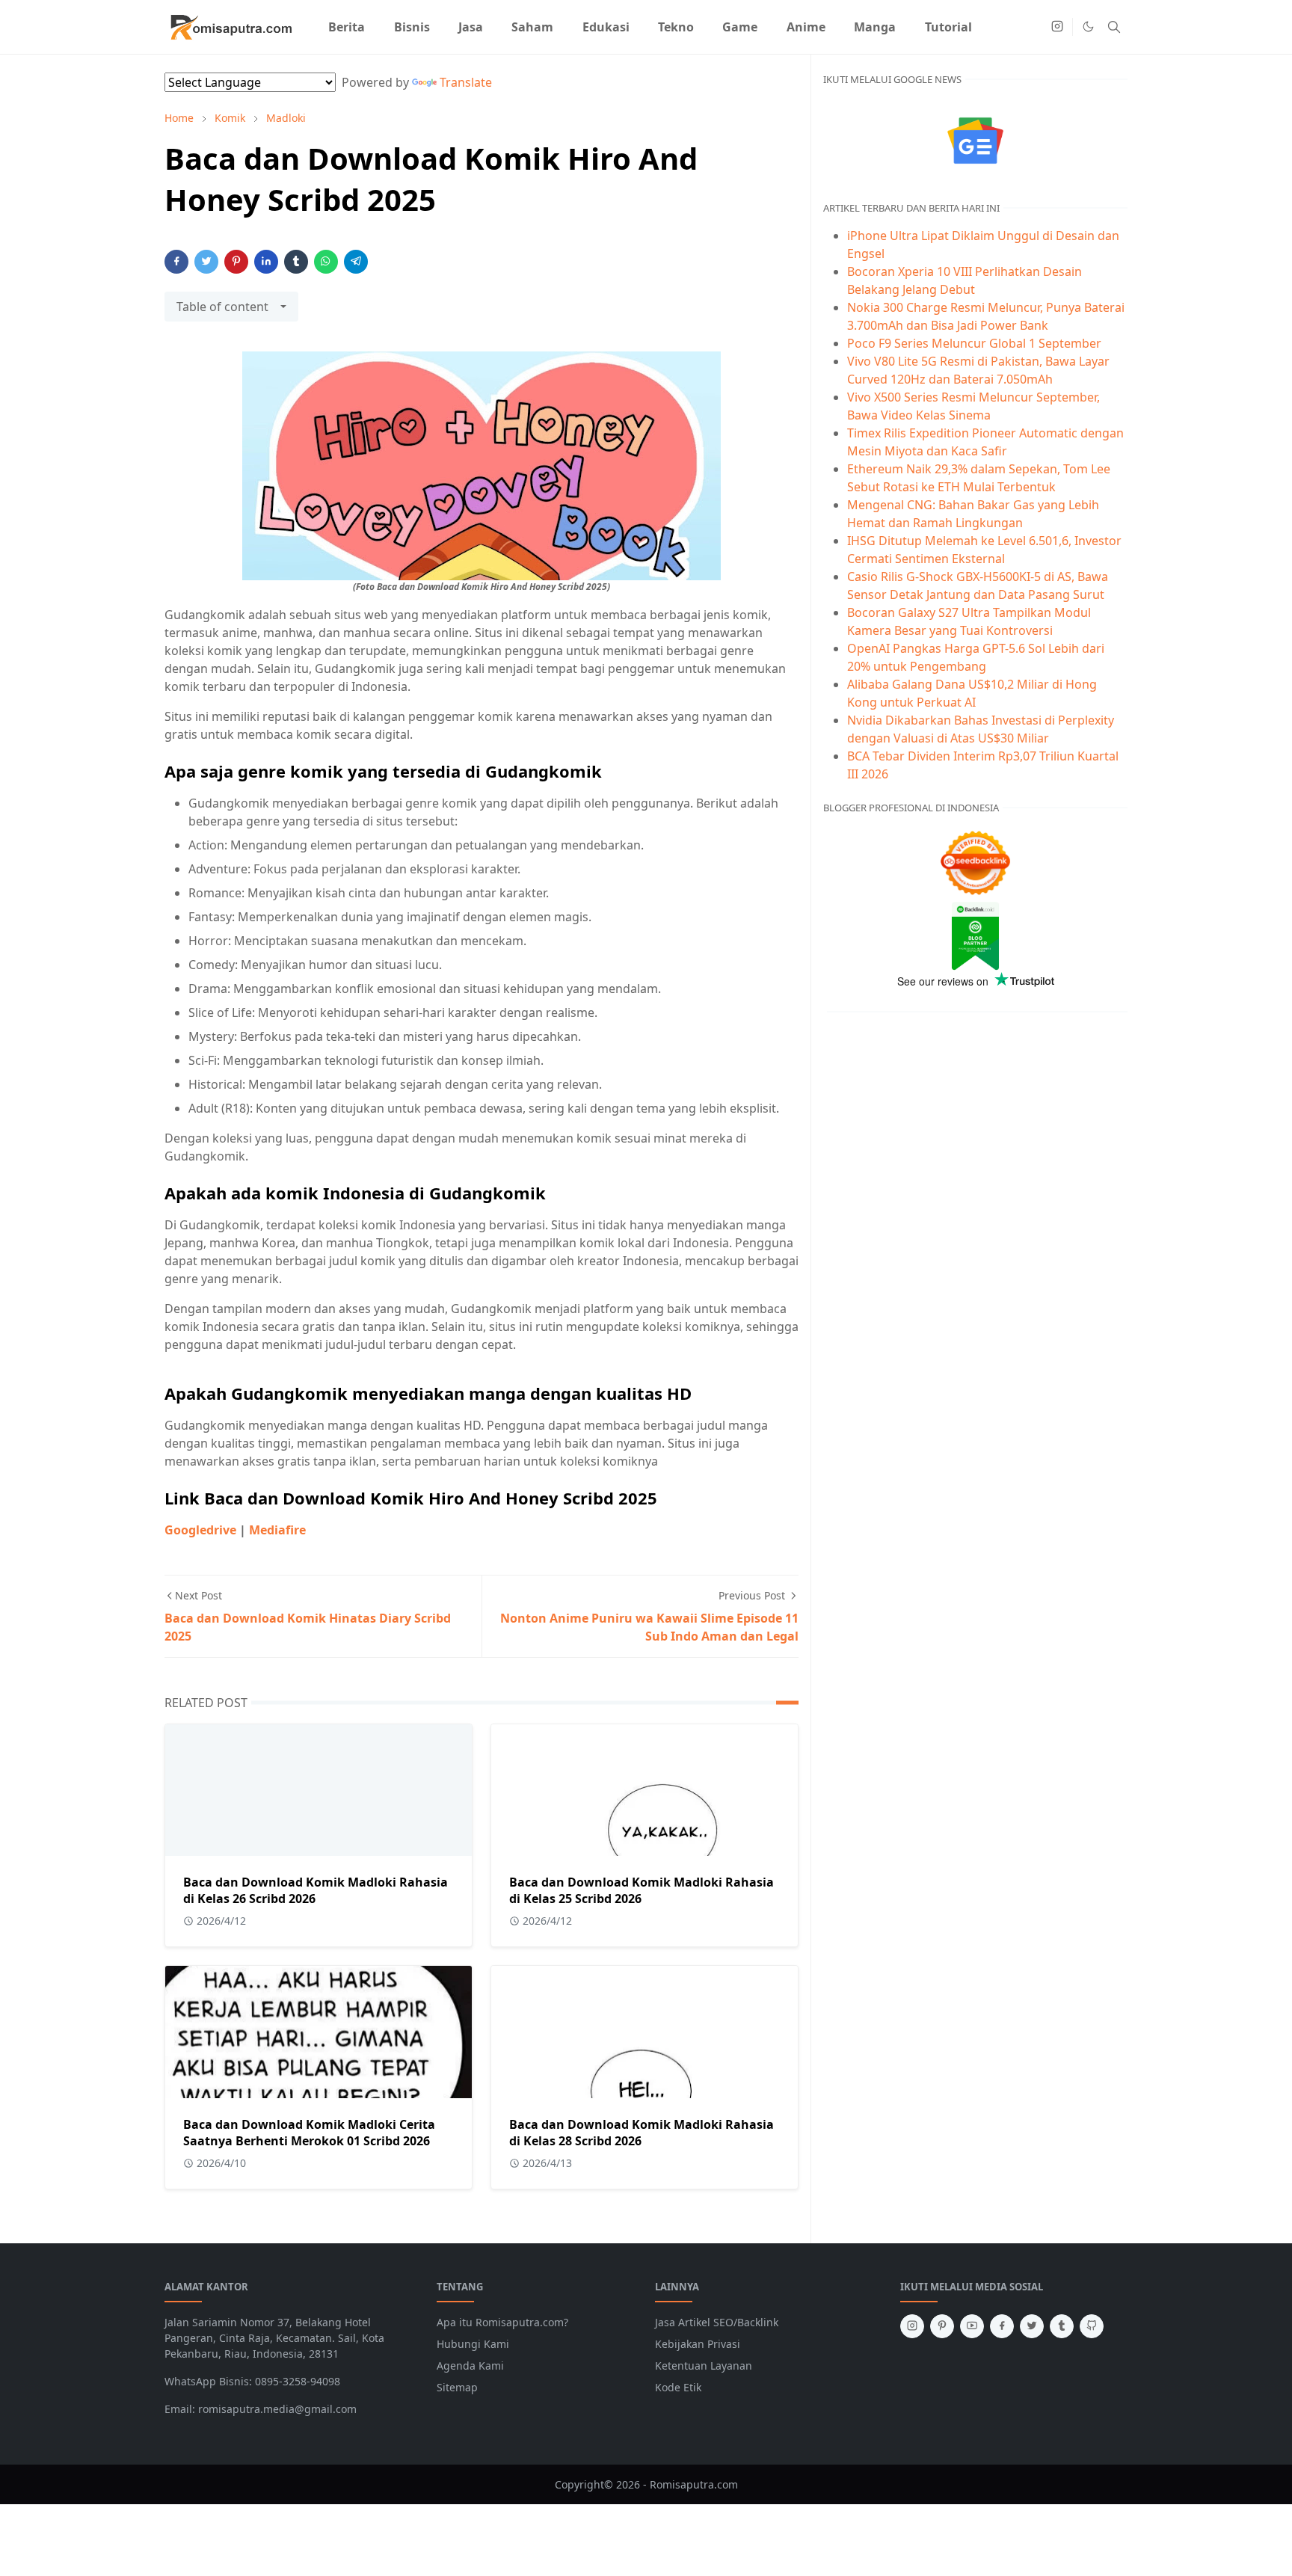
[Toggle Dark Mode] (1088, 27)
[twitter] (1032, 2326)
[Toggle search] (1114, 27)
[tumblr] (1062, 2326)
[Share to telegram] (356, 262)
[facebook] (1002, 2326)
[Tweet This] (206, 262)
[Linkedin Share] (266, 262)
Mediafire (277, 1530)
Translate (466, 82)
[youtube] (972, 2326)
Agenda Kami (470, 2366)
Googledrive (200, 1530)
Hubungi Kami (473, 2344)
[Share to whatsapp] (326, 262)
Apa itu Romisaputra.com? (502, 2322)
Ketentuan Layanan (704, 2366)
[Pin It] (236, 262)
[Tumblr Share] (296, 262)
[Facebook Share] (176, 262)
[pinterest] (942, 2326)
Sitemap (457, 2387)
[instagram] (1057, 27)
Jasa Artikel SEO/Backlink (717, 2322)
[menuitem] (347, 27)
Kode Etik (678, 2387)
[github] (1092, 2326)
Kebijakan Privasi (698, 2344)
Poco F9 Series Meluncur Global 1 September (974, 343)
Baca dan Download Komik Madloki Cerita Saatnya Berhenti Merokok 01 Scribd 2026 (309, 2133)
